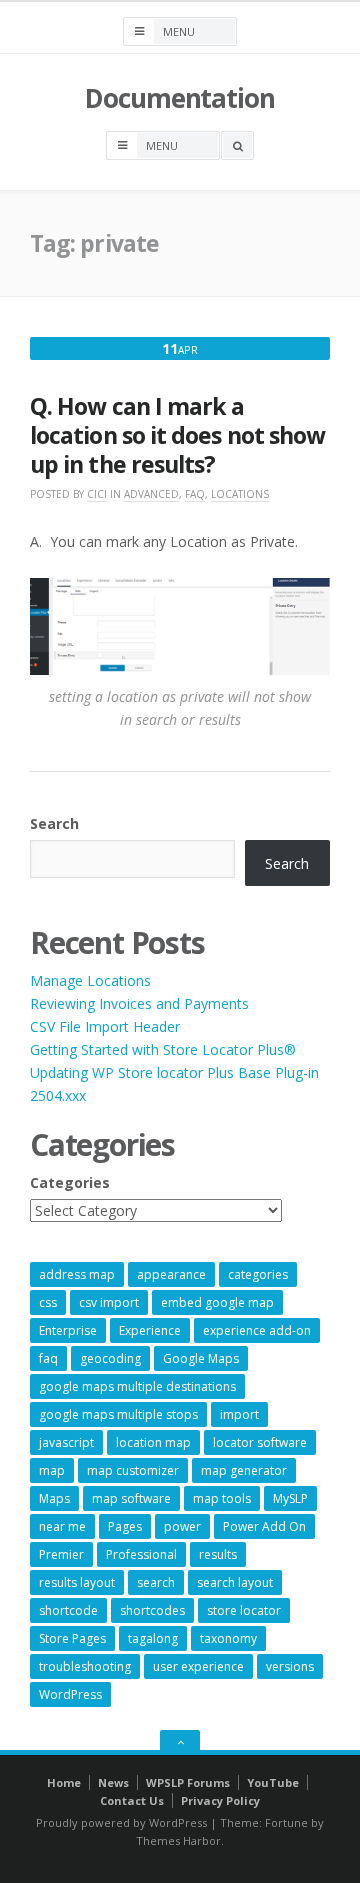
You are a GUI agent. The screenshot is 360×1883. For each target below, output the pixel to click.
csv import (109, 1302)
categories (258, 1274)
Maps (54, 1498)
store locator (244, 1610)
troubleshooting (85, 1666)
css (48, 1302)
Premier (61, 1554)
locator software (260, 1442)
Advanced (151, 494)
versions (290, 1666)
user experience (198, 1666)
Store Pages (72, 1638)
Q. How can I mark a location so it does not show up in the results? (177, 435)
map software (131, 1498)
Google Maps (201, 1358)
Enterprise (68, 1330)
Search (54, 823)
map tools (222, 1498)
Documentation (180, 98)
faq (48, 1358)
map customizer (133, 1470)
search (156, 1582)
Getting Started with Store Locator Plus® (163, 1049)
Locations (240, 494)
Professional (141, 1554)
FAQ (195, 494)
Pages (125, 1526)
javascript (66, 1442)
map (52, 1470)
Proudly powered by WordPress (121, 1822)
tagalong (153, 1638)
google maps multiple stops (118, 1414)
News (113, 1782)
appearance (171, 1274)
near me (62, 1526)
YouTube (273, 1782)
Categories (70, 1182)
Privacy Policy (220, 1800)
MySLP (290, 1498)
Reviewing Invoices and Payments (139, 1003)
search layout (235, 1582)
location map (153, 1442)
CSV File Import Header (105, 1026)
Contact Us (132, 1800)
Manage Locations (90, 980)
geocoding (110, 1358)
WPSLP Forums (188, 1782)
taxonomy (228, 1638)
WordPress (70, 1694)
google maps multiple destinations (137, 1386)
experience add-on (257, 1330)
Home (64, 1782)
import (239, 1414)
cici (97, 494)
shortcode (68, 1610)
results (218, 1554)
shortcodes (152, 1610)
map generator (244, 1470)
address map (77, 1274)
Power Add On (264, 1526)
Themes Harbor (178, 1840)
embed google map (217, 1302)
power (182, 1526)
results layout (77, 1582)
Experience (150, 1330)
